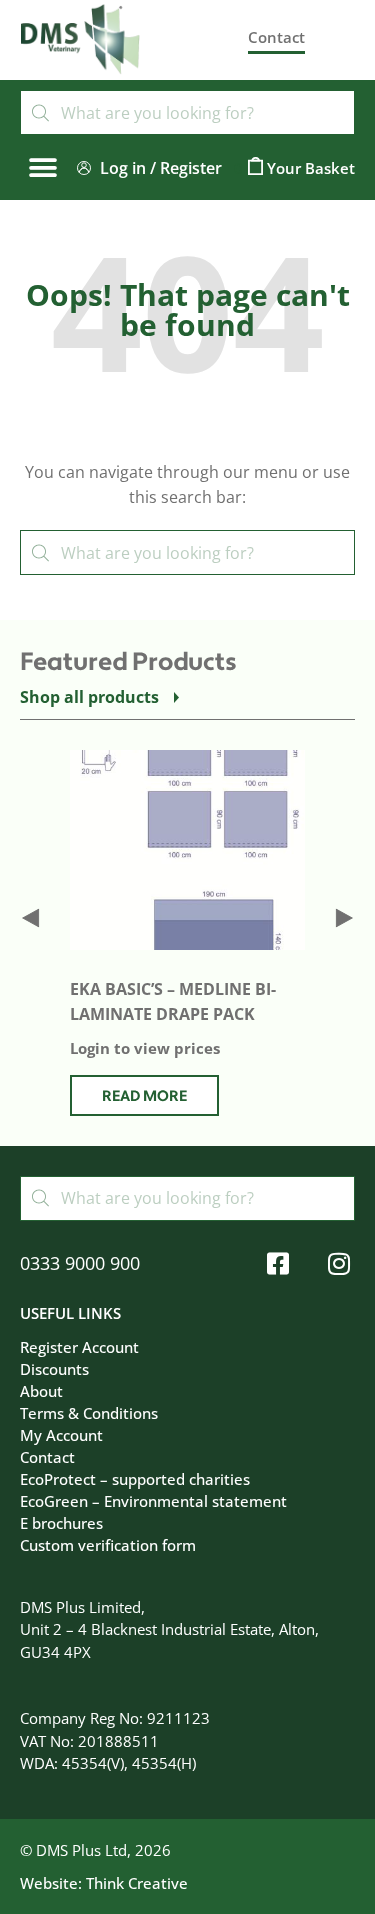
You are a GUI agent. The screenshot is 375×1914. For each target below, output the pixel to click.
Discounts (54, 1369)
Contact (47, 1457)
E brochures (61, 1523)
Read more (144, 1096)
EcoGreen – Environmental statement (153, 1501)
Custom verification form (108, 1545)
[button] (42, 167)
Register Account (79, 1347)
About (41, 1391)
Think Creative (137, 1883)
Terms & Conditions (89, 1413)
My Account (61, 1435)
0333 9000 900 (80, 1263)
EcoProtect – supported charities (135, 1479)
